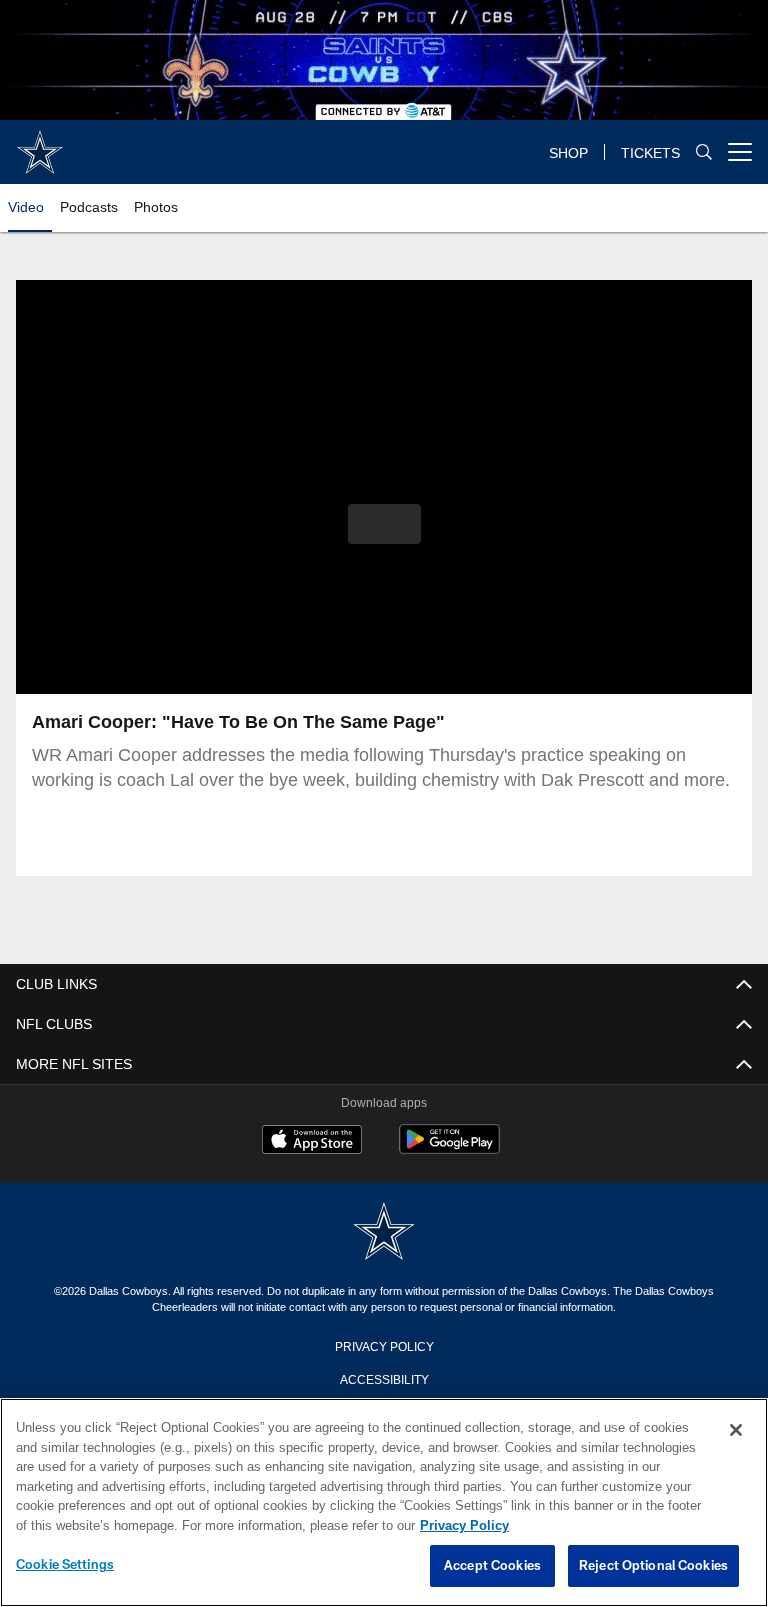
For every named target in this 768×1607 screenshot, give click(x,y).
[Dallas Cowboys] (384, 1232)
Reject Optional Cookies (653, 1566)
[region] (384, 1503)
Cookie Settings (65, 1565)
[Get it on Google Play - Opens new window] (449, 1149)
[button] (384, 524)
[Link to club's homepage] (40, 144)
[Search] (704, 152)
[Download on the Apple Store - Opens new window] (312, 1142)
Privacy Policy (384, 1345)
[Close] (736, 1431)
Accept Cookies (492, 1566)
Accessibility (384, 1378)
